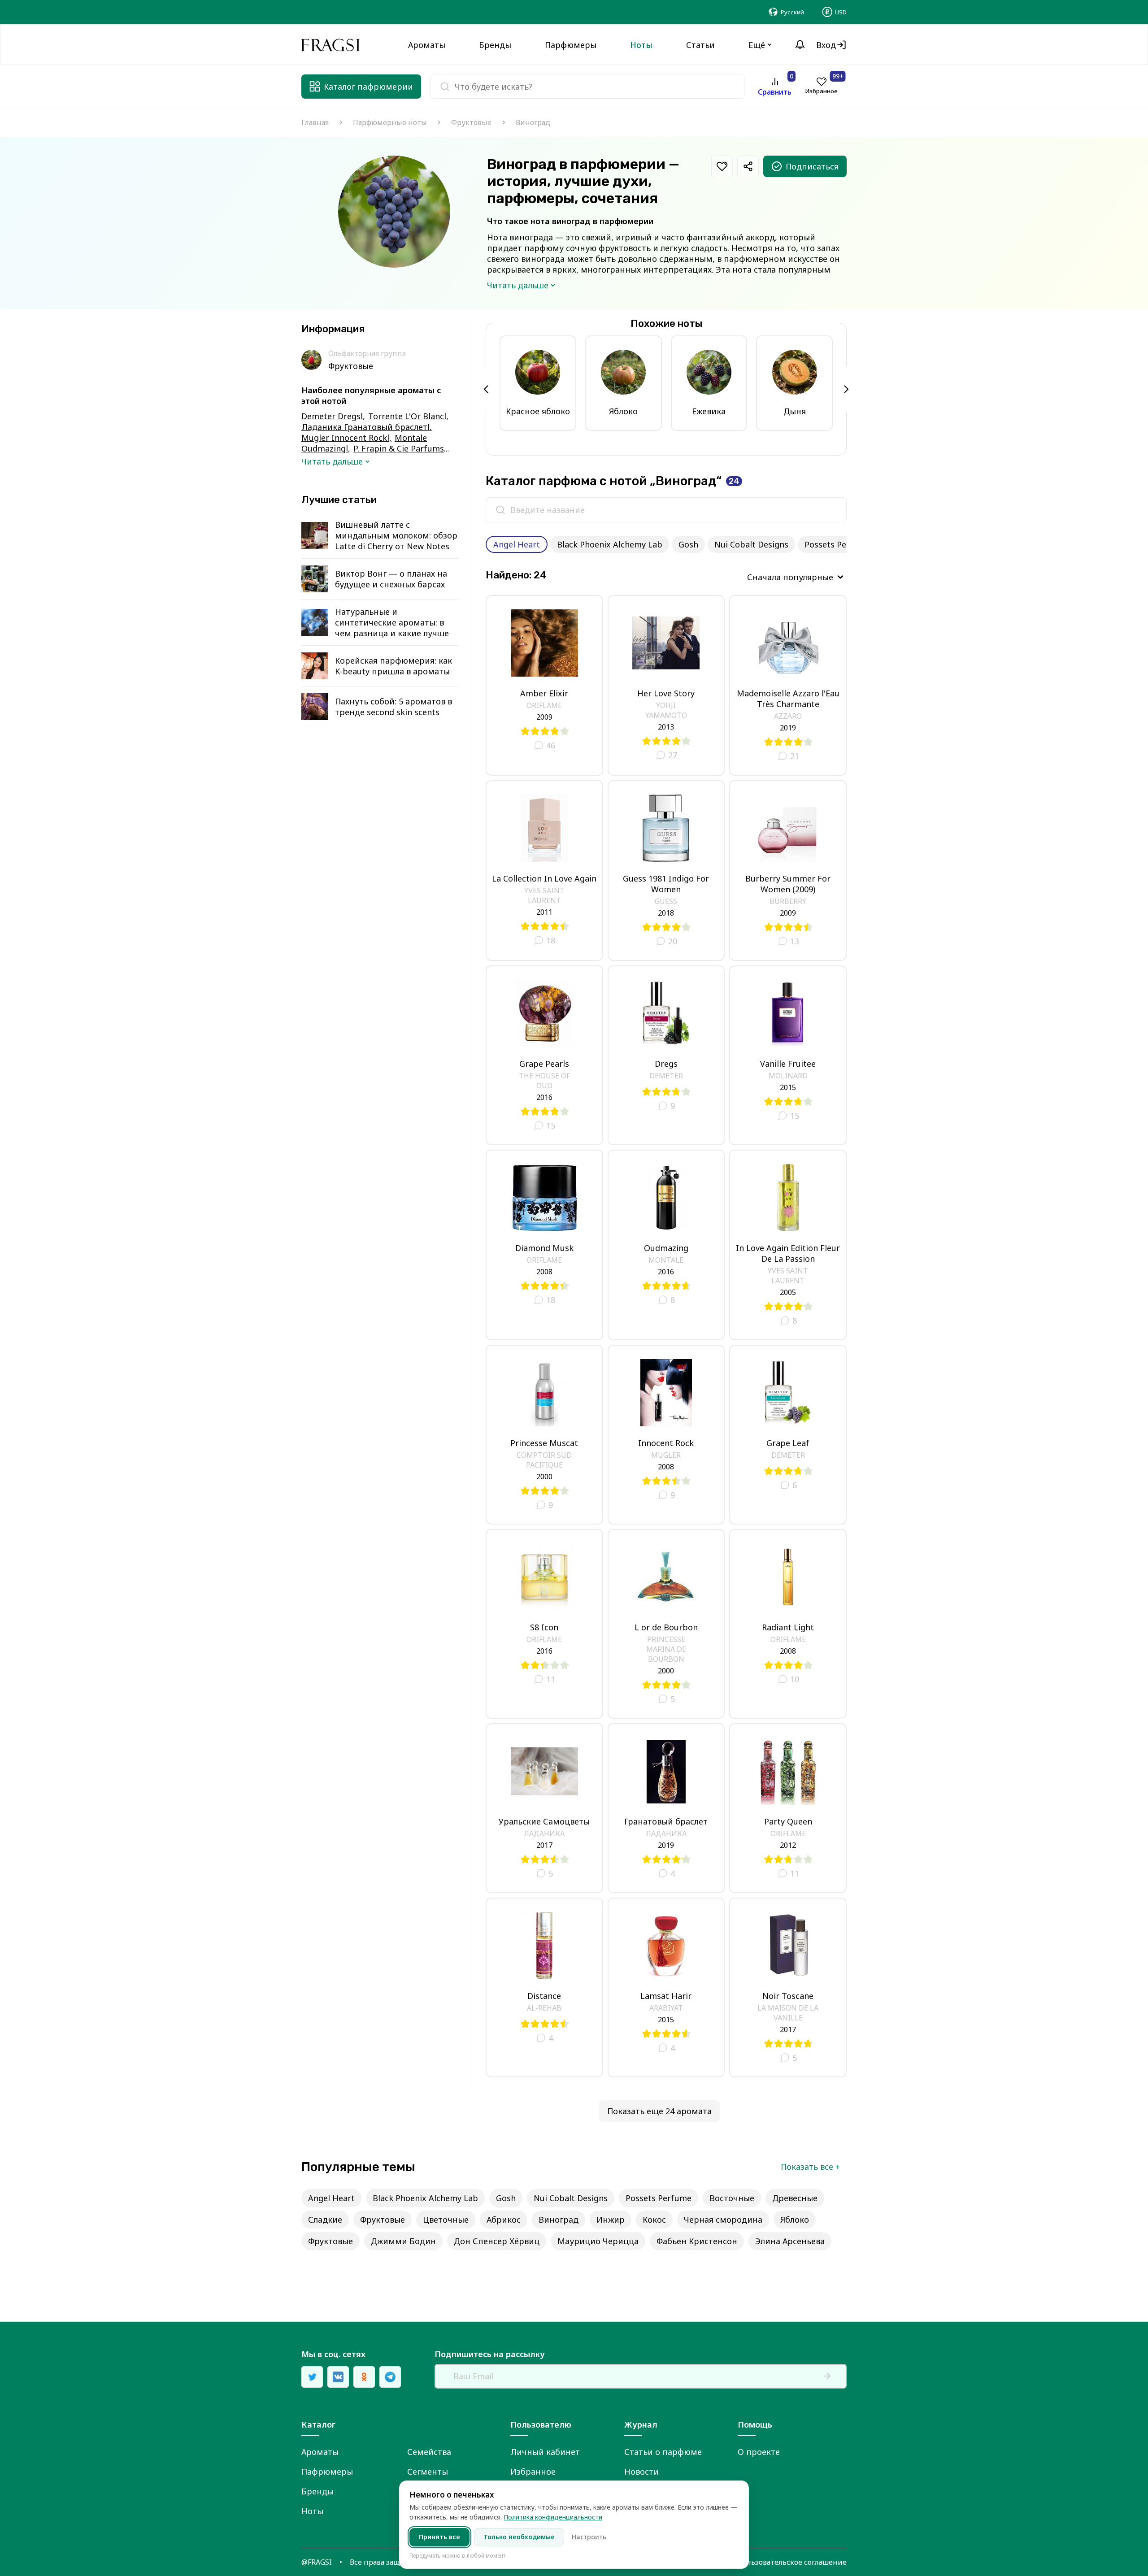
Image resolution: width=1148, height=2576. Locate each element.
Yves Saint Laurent (544, 895)
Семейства (429, 2452)
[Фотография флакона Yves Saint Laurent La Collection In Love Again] (544, 828)
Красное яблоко (538, 411)
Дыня (795, 411)
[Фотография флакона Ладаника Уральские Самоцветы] (544, 1771)
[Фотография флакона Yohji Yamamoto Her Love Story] (666, 643)
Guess (666, 901)
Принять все (439, 2537)
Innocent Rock (666, 1443)
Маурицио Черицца (598, 2241)
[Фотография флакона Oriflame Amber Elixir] (544, 643)
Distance (544, 1996)
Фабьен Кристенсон (697, 2241)
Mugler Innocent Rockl (345, 438)
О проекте (759, 2452)
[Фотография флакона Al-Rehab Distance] (544, 1946)
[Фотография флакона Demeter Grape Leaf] (788, 1393)
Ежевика (709, 411)
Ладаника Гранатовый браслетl (365, 427)
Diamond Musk (544, 1248)
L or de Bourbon (666, 1627)
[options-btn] (722, 166)
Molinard (788, 1076)
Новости (641, 2472)
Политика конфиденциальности (553, 2517)
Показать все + (810, 2167)
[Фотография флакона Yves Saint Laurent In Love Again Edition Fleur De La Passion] (788, 1198)
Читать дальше (518, 285)
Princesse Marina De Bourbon (666, 1649)
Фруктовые (471, 122)
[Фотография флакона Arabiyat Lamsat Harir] (666, 1946)
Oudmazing (666, 1248)
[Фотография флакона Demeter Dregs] (666, 1013)
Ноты (312, 2511)
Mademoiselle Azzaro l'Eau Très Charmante (788, 699)
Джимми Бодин (403, 2241)
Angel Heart (517, 544)
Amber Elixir (544, 693)
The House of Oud (544, 1081)
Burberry (788, 901)
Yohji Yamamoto (666, 710)
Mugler (666, 1455)
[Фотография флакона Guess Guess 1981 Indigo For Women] (666, 828)
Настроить (589, 2537)
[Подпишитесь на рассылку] (827, 2376)
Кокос (654, 2220)
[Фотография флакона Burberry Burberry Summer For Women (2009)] (788, 828)
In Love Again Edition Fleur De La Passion (788, 1253)
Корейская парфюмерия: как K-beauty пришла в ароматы (394, 666)
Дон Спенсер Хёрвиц (497, 2241)
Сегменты (428, 2472)
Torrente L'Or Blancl (407, 416)
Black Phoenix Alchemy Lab (610, 544)
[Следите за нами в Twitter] (312, 2377)
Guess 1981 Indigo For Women (666, 884)
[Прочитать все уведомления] (800, 45)
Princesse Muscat (544, 1443)
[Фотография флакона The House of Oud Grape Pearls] (544, 1013)
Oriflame (544, 705)
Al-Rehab (544, 2008)
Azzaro (788, 716)
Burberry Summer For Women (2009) (788, 884)
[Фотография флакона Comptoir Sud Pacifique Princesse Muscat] (544, 1393)
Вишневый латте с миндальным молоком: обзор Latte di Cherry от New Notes (396, 535)
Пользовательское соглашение (792, 2562)
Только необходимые (519, 2537)
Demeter (666, 1076)
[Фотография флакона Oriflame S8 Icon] (544, 1577)
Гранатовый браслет (666, 1821)
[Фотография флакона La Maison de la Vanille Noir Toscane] (788, 1946)
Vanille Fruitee (788, 1064)
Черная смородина (723, 2220)
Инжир (611, 2220)
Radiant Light (788, 1627)
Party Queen (788, 1821)
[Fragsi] (330, 45)
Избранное (533, 2472)
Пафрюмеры (327, 2472)
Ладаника (544, 1833)
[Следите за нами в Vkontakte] (338, 2377)
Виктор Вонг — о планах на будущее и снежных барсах (391, 579)
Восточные (732, 2198)
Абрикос (504, 2220)
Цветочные (446, 2220)
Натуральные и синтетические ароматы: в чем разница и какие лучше (392, 622)
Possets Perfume (837, 544)
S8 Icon (544, 1627)
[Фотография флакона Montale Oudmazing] (666, 1198)
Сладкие (325, 2220)
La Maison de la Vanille (788, 2013)
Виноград (559, 2220)
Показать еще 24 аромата (659, 2111)
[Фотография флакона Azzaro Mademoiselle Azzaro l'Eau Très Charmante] (788, 643)
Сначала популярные (790, 577)
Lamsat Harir (666, 1996)
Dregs (666, 1064)
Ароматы (320, 2452)
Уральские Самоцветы (544, 1821)
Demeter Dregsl (332, 416)
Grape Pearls (544, 1064)
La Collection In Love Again (544, 878)
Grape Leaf (788, 1443)
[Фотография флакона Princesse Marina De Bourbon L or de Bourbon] (666, 1577)
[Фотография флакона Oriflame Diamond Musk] (544, 1198)
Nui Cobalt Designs (751, 544)
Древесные (795, 2198)
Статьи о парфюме (663, 2452)
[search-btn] (445, 87)
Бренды (317, 2491)
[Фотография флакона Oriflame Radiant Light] (788, 1577)
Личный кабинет (545, 2452)
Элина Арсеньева (790, 2241)
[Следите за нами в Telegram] (390, 2377)
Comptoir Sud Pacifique (544, 1460)
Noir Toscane (788, 1996)
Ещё (757, 45)
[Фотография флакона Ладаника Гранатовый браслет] (666, 1771)
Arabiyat (666, 2008)
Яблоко (623, 411)
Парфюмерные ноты (390, 122)
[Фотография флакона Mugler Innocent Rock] (666, 1393)
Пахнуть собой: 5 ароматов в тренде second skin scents (394, 707)
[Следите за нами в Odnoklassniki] (364, 2377)
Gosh (688, 544)
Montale (666, 1260)
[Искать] (500, 510)
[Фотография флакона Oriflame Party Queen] (788, 1771)
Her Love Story (666, 693)
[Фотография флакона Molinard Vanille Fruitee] (788, 1013)
